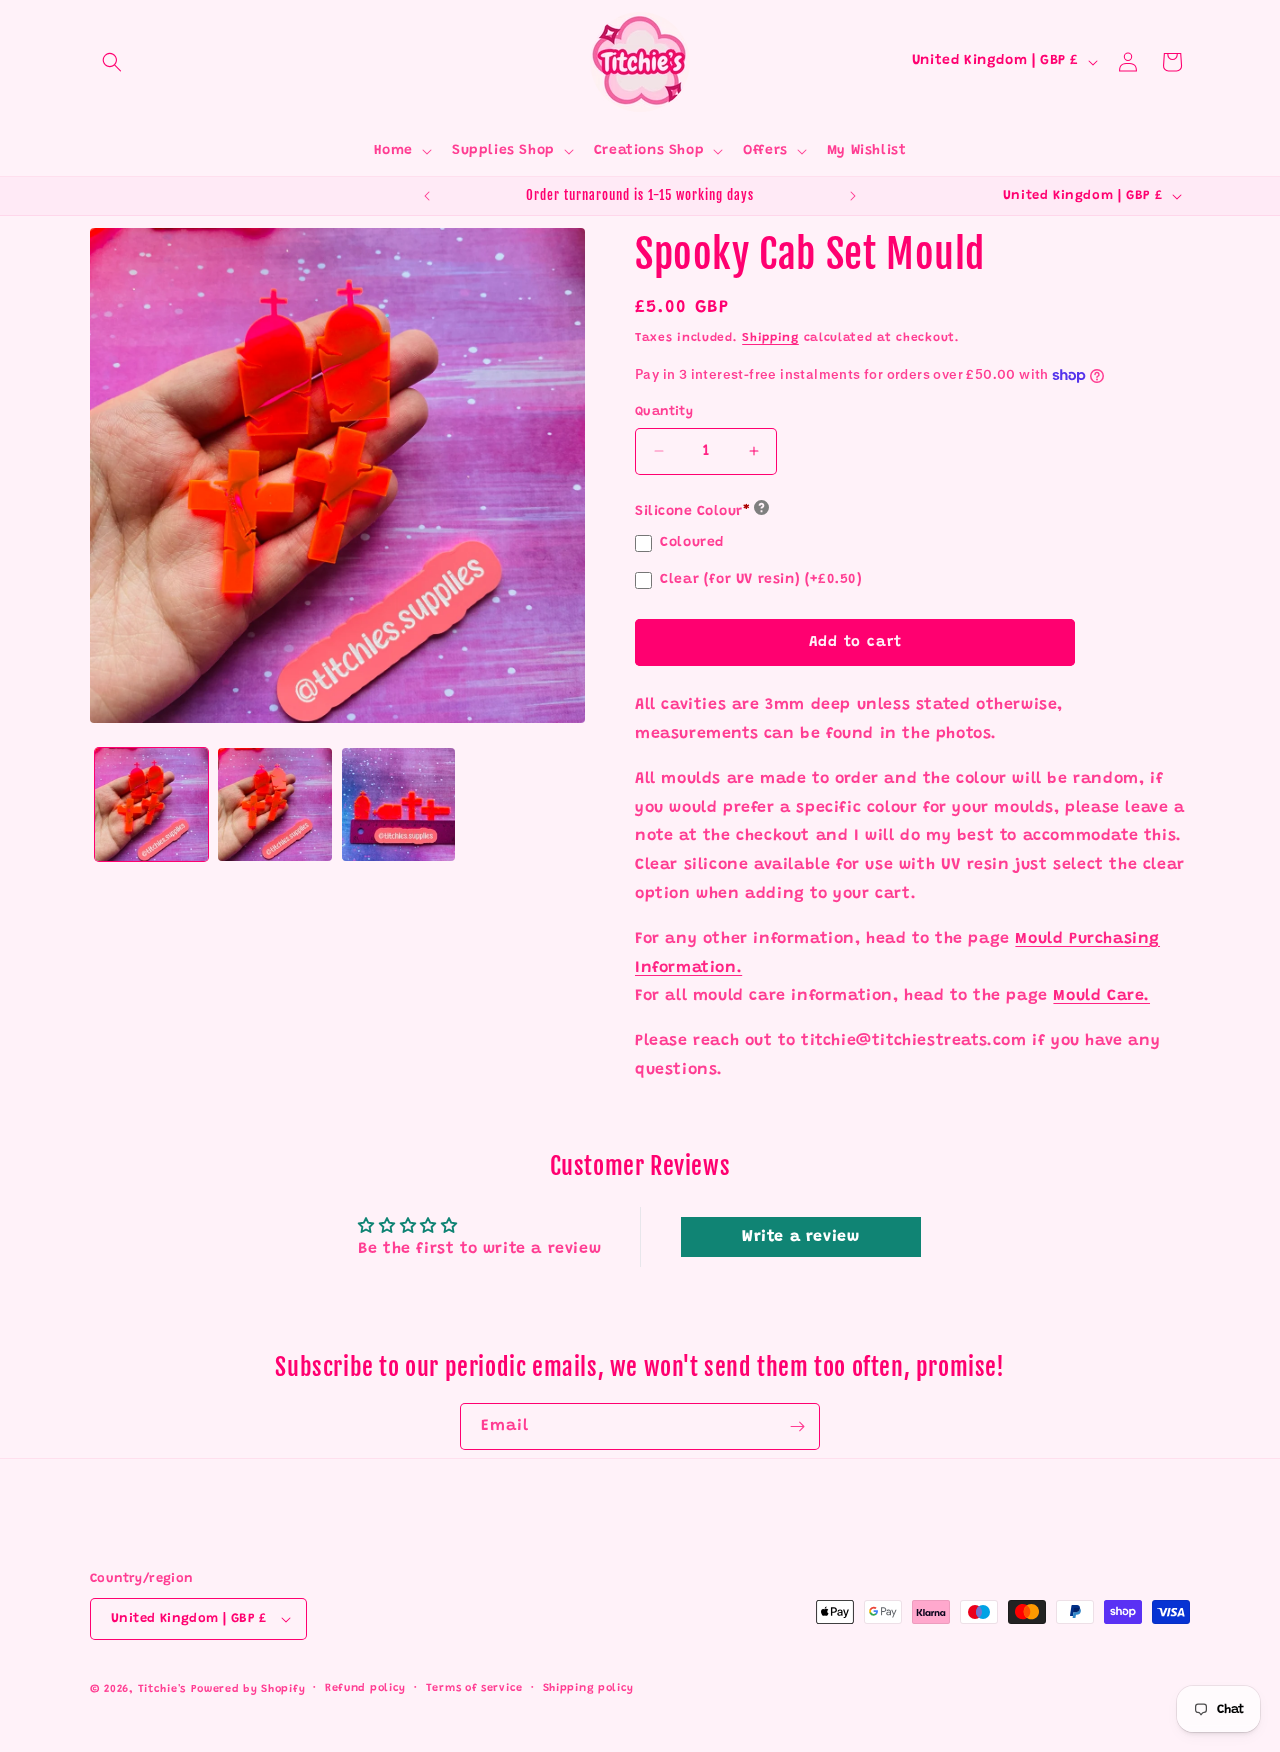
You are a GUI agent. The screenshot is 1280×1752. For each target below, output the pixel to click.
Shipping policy (589, 1688)
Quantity (664, 411)
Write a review (800, 1237)
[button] (112, 62)
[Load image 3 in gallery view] (398, 804)
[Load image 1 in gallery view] (151, 804)
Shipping (770, 338)
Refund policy (365, 1688)
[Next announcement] (853, 196)
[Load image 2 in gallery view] (274, 804)
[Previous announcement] (427, 196)
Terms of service (474, 1688)
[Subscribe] (797, 1426)
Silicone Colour (692, 512)
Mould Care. (1101, 996)
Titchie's (162, 1689)
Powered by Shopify (248, 1689)
